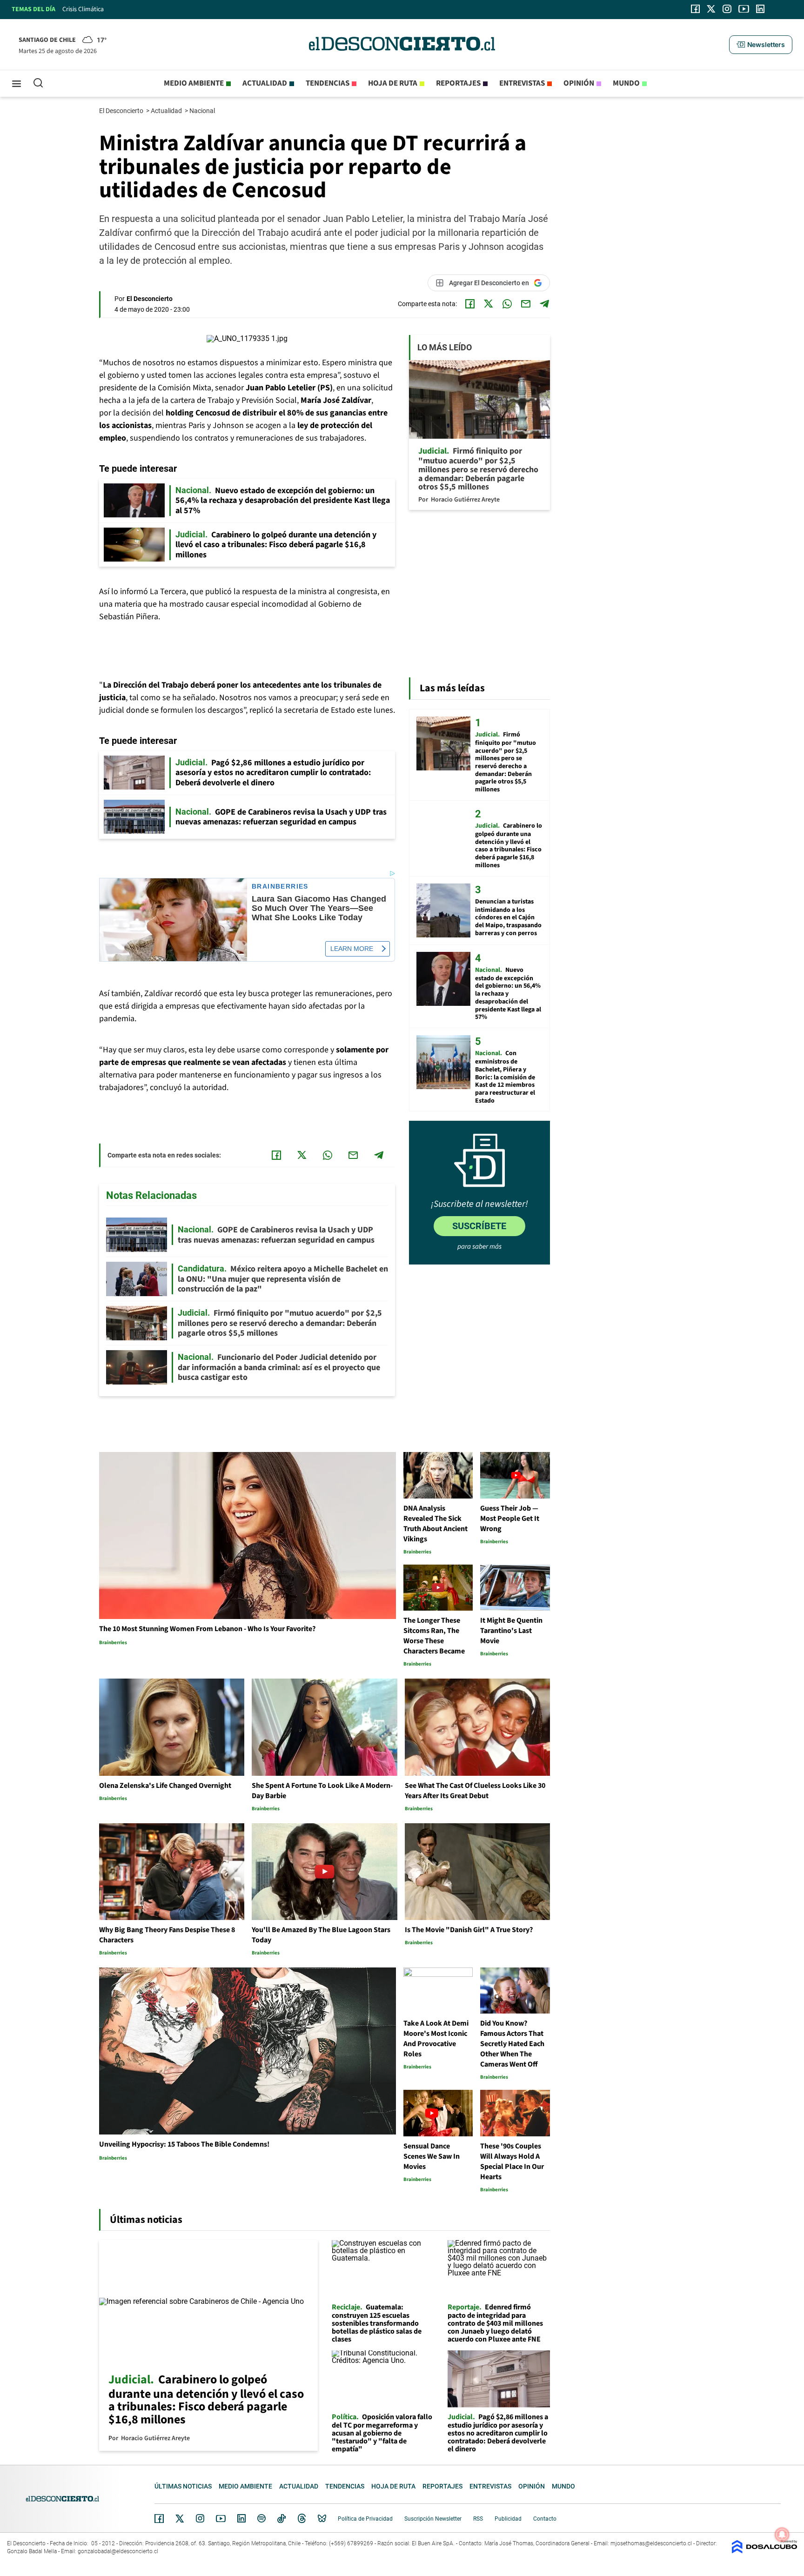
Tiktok (281, 2518)
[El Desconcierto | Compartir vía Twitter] (489, 304)
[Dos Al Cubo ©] (764, 2551)
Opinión (579, 83)
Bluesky (322, 2518)
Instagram (200, 2518)
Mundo (626, 83)
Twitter (180, 2518)
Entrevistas (522, 83)
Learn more (352, 949)
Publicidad (508, 2519)
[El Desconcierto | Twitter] (711, 9)
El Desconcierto (122, 111)
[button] (761, 45)
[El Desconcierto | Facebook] (695, 9)
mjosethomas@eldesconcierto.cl (651, 2543)
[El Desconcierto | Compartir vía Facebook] (470, 304)
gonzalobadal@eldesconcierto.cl (118, 2551)
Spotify (261, 2518)
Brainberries (280, 887)
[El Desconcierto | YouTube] (744, 9)
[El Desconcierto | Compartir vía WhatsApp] (507, 304)
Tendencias (328, 83)
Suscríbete (479, 1226)
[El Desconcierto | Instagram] (727, 9)
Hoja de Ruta (393, 83)
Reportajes (458, 83)
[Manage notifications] (782, 2535)
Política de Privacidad (365, 2519)
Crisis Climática (83, 9)
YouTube (221, 2519)
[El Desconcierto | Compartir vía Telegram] (544, 304)
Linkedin (241, 2518)
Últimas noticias (183, 2486)
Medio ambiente (194, 83)
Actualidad (265, 83)
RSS (478, 2519)
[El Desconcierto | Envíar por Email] (526, 304)
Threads (302, 2519)
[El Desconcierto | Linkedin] (760, 9)
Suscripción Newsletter (433, 2519)
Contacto (545, 2519)
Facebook (159, 2518)
